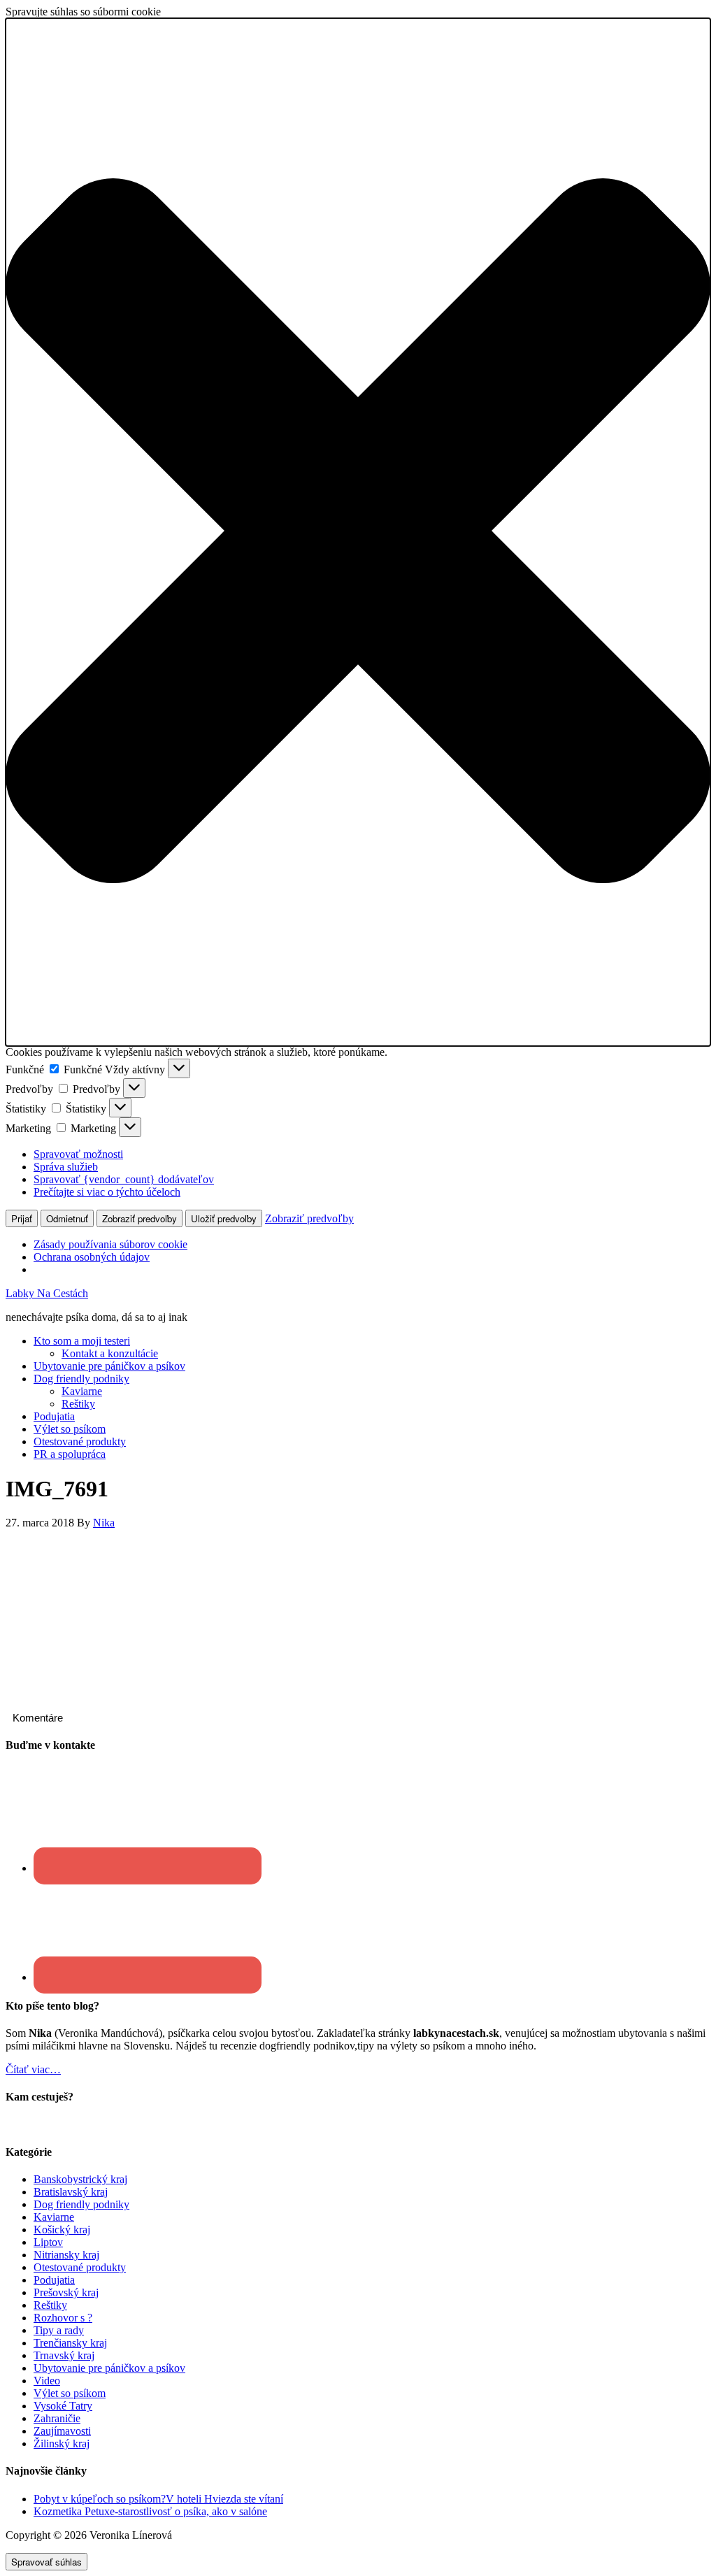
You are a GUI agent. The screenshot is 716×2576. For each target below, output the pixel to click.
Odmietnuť (67, 1218)
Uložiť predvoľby (224, 1218)
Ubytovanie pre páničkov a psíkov (109, 2368)
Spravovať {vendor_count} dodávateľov (124, 1179)
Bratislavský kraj (71, 2192)
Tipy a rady (59, 2330)
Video (47, 2381)
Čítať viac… (33, 2069)
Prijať (22, 1218)
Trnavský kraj (64, 2355)
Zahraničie (57, 2418)
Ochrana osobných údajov (92, 1257)
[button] (358, 532)
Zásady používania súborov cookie (110, 1244)
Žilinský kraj (62, 2443)
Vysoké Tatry (63, 2406)
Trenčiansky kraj (70, 2343)
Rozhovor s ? (63, 2318)
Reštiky (50, 2305)
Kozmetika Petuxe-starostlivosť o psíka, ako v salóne (150, 2511)
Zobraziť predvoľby (139, 1218)
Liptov (48, 2242)
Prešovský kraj (66, 2292)
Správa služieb (66, 1167)
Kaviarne (54, 2217)
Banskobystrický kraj (80, 2179)
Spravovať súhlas (46, 2562)
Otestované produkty (80, 2267)
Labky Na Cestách (47, 1293)
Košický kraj (62, 2230)
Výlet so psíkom (70, 2393)
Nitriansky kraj (66, 2255)
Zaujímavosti (62, 2431)
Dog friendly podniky (81, 2204)
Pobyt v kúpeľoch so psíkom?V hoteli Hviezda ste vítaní (158, 2499)
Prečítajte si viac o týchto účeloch (107, 1192)
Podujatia (54, 2280)
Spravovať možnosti (78, 1154)
